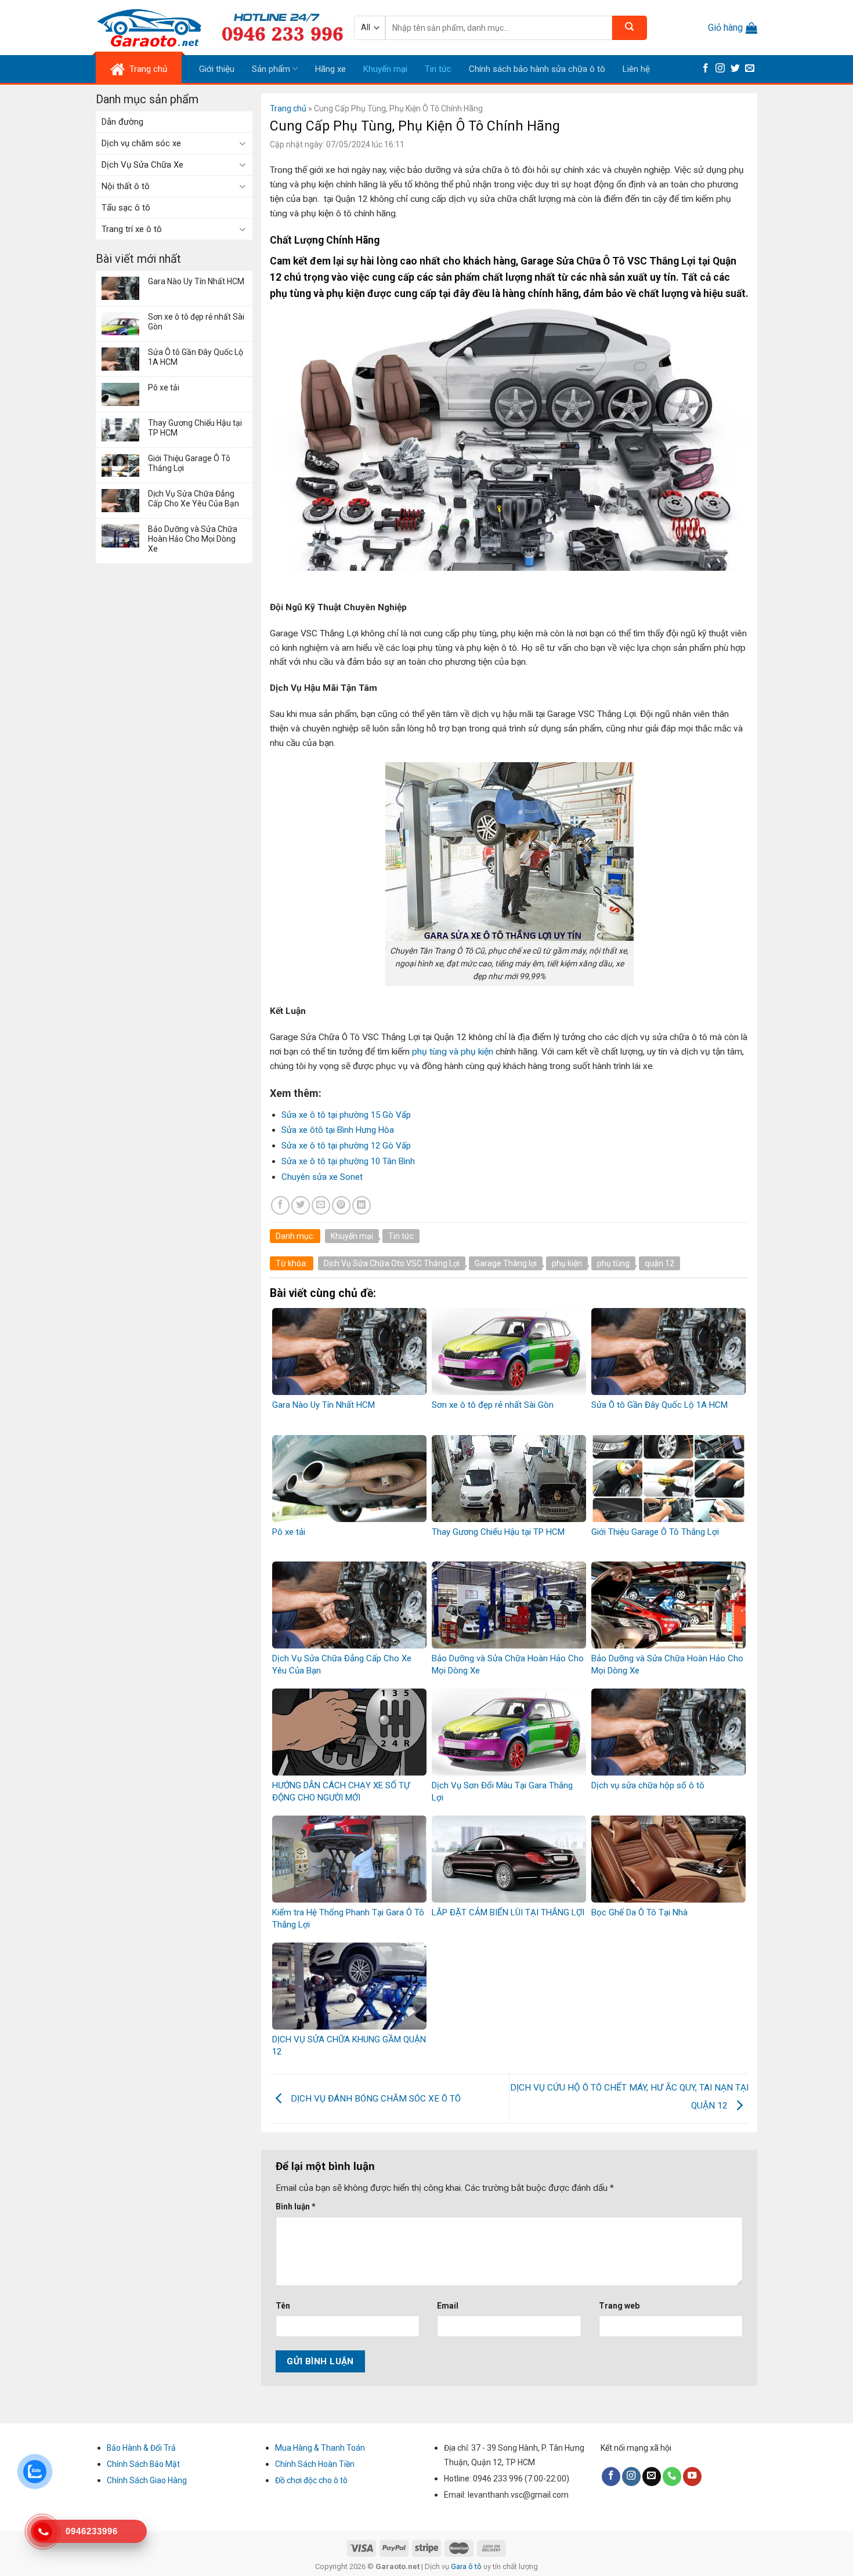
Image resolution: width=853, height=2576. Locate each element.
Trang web (619, 2306)
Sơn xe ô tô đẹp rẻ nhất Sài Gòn (196, 322)
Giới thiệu (217, 69)
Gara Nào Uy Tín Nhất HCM (196, 281)
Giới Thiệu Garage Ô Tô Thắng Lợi (189, 463)
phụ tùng (613, 1263)
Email (448, 2306)
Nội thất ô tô (126, 186)
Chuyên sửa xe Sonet (322, 1177)
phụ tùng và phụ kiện (453, 1052)
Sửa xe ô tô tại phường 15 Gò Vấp (346, 1115)
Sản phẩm (271, 69)
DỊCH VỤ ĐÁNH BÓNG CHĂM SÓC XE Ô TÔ (375, 2098)
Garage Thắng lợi (506, 1263)
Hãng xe (330, 69)
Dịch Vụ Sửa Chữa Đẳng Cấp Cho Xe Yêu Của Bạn (194, 499)
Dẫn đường (122, 122)
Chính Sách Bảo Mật (143, 2464)
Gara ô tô (467, 2566)
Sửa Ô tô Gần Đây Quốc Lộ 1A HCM (196, 357)
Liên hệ (636, 69)
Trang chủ (288, 108)
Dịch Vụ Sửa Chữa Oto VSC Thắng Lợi (392, 1263)
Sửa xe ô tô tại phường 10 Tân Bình (348, 1161)
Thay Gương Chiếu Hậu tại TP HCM (195, 428)
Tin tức (438, 69)
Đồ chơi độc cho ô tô (311, 2480)
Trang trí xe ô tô (132, 229)
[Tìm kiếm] (630, 28)
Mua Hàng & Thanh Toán (320, 2448)
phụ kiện (567, 1263)
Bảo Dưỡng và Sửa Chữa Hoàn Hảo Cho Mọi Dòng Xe (193, 539)
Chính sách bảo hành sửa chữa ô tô (537, 69)
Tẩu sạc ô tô (126, 208)
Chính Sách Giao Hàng (147, 2480)
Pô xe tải (164, 387)
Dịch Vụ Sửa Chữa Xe (142, 165)
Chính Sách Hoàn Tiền (315, 2464)
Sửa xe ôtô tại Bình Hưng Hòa (338, 1130)
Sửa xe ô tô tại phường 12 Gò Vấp (346, 1146)
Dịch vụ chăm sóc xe (141, 143)
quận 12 (659, 1263)
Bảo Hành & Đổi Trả (141, 2448)
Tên (283, 2306)
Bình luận (296, 2207)
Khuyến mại (385, 69)
